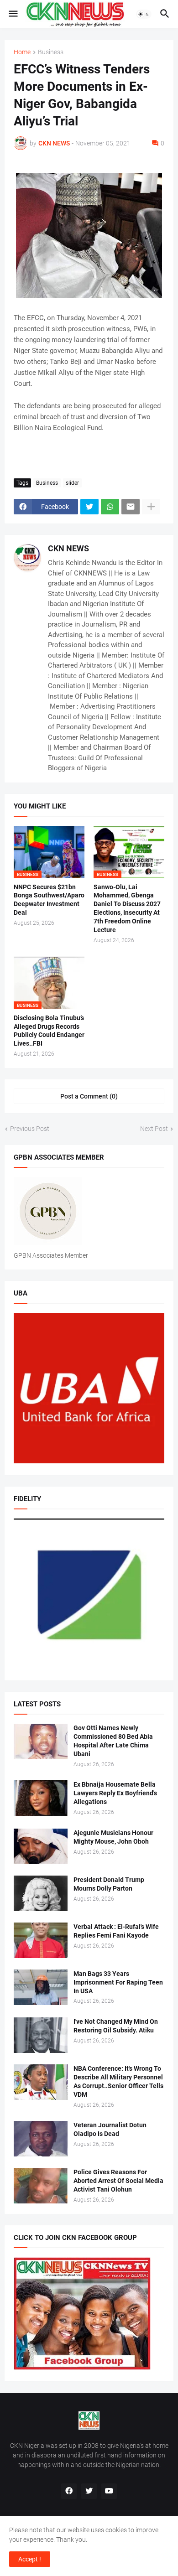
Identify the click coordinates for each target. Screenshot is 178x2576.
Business (51, 52)
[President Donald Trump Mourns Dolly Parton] (41, 1893)
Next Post (154, 1129)
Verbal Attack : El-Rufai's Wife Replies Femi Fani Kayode (116, 1931)
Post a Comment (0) (89, 1096)
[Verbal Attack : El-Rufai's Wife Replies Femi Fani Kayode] (41, 1940)
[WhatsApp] (110, 507)
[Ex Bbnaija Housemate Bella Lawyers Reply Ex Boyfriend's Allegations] (41, 1798)
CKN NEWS (68, 548)
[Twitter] (89, 507)
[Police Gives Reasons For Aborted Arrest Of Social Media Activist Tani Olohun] (41, 2186)
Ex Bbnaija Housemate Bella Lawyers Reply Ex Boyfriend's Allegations (115, 1793)
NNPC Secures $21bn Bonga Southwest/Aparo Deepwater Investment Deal (49, 900)
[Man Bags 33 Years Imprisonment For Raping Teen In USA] (41, 1987)
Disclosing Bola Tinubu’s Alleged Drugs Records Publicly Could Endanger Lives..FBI (49, 1031)
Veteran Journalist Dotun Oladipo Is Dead (110, 2129)
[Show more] (151, 507)
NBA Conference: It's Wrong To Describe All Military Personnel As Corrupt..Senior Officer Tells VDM (118, 2081)
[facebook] (69, 2491)
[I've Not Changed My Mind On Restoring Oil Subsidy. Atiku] (41, 2035)
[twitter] (89, 2491)
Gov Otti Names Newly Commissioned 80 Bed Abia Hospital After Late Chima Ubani (113, 1741)
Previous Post (30, 1129)
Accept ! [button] (30, 2559)
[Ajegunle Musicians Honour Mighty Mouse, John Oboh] (41, 1846)
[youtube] (109, 2491)
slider (72, 483)
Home (22, 52)
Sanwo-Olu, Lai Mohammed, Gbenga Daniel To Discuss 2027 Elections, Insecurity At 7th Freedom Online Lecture (127, 909)
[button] (13, 14)
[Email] (131, 507)
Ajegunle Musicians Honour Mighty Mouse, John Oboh (113, 1837)
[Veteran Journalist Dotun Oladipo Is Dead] (41, 2139)
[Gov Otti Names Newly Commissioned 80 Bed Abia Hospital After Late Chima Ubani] (41, 1742)
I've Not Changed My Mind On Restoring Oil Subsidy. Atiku (116, 2026)
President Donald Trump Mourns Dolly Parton (109, 1884)
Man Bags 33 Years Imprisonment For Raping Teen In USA (118, 1982)
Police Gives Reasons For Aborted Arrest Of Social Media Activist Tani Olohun (118, 2181)
